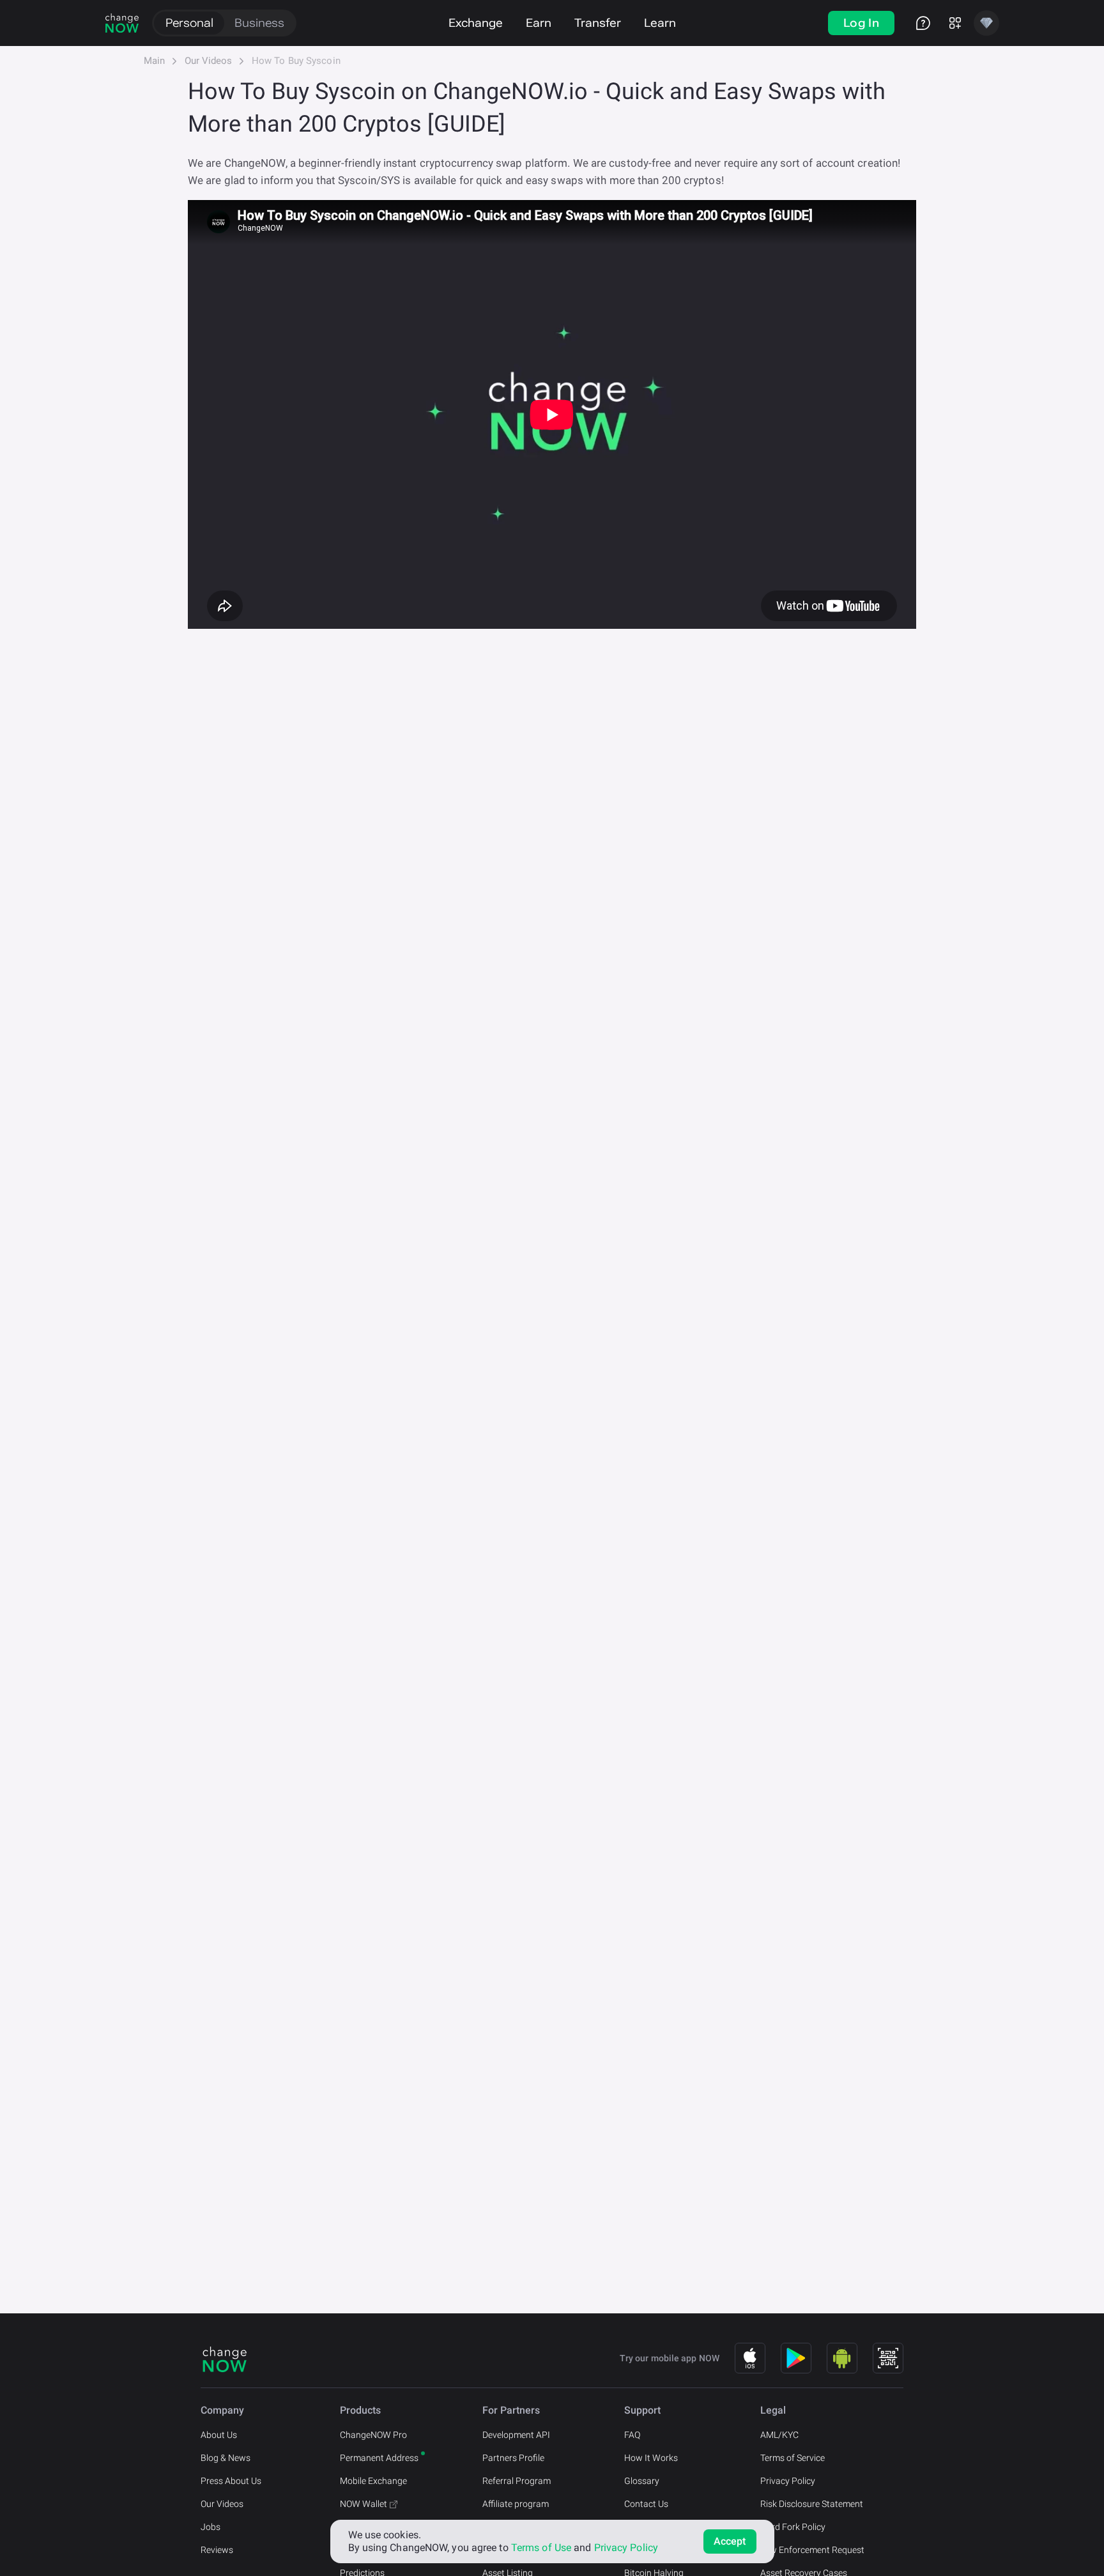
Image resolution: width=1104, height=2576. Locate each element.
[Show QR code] (888, 2358)
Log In (861, 23)
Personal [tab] (189, 23)
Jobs (211, 2527)
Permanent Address (379, 2458)
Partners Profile (513, 2458)
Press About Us (231, 2481)
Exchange (476, 23)
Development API (516, 2435)
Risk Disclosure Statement (812, 2504)
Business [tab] (259, 23)
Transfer (598, 23)
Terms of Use (541, 2548)
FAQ (632, 2435)
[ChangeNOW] (122, 23)
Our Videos (208, 61)
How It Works (651, 2458)
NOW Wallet (364, 2504)
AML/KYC (779, 2435)
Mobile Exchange (373, 2481)
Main (154, 61)
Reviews (217, 2550)
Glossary (642, 2481)
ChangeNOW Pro (373, 2435)
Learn (660, 23)
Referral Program (517, 2481)
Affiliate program (516, 2504)
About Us (219, 2435)
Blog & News (226, 2458)
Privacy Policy (788, 2481)
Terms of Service (793, 2458)
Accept (730, 2541)
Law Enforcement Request (812, 2550)
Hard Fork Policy (793, 2527)
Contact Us (646, 2504)
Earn (539, 23)
